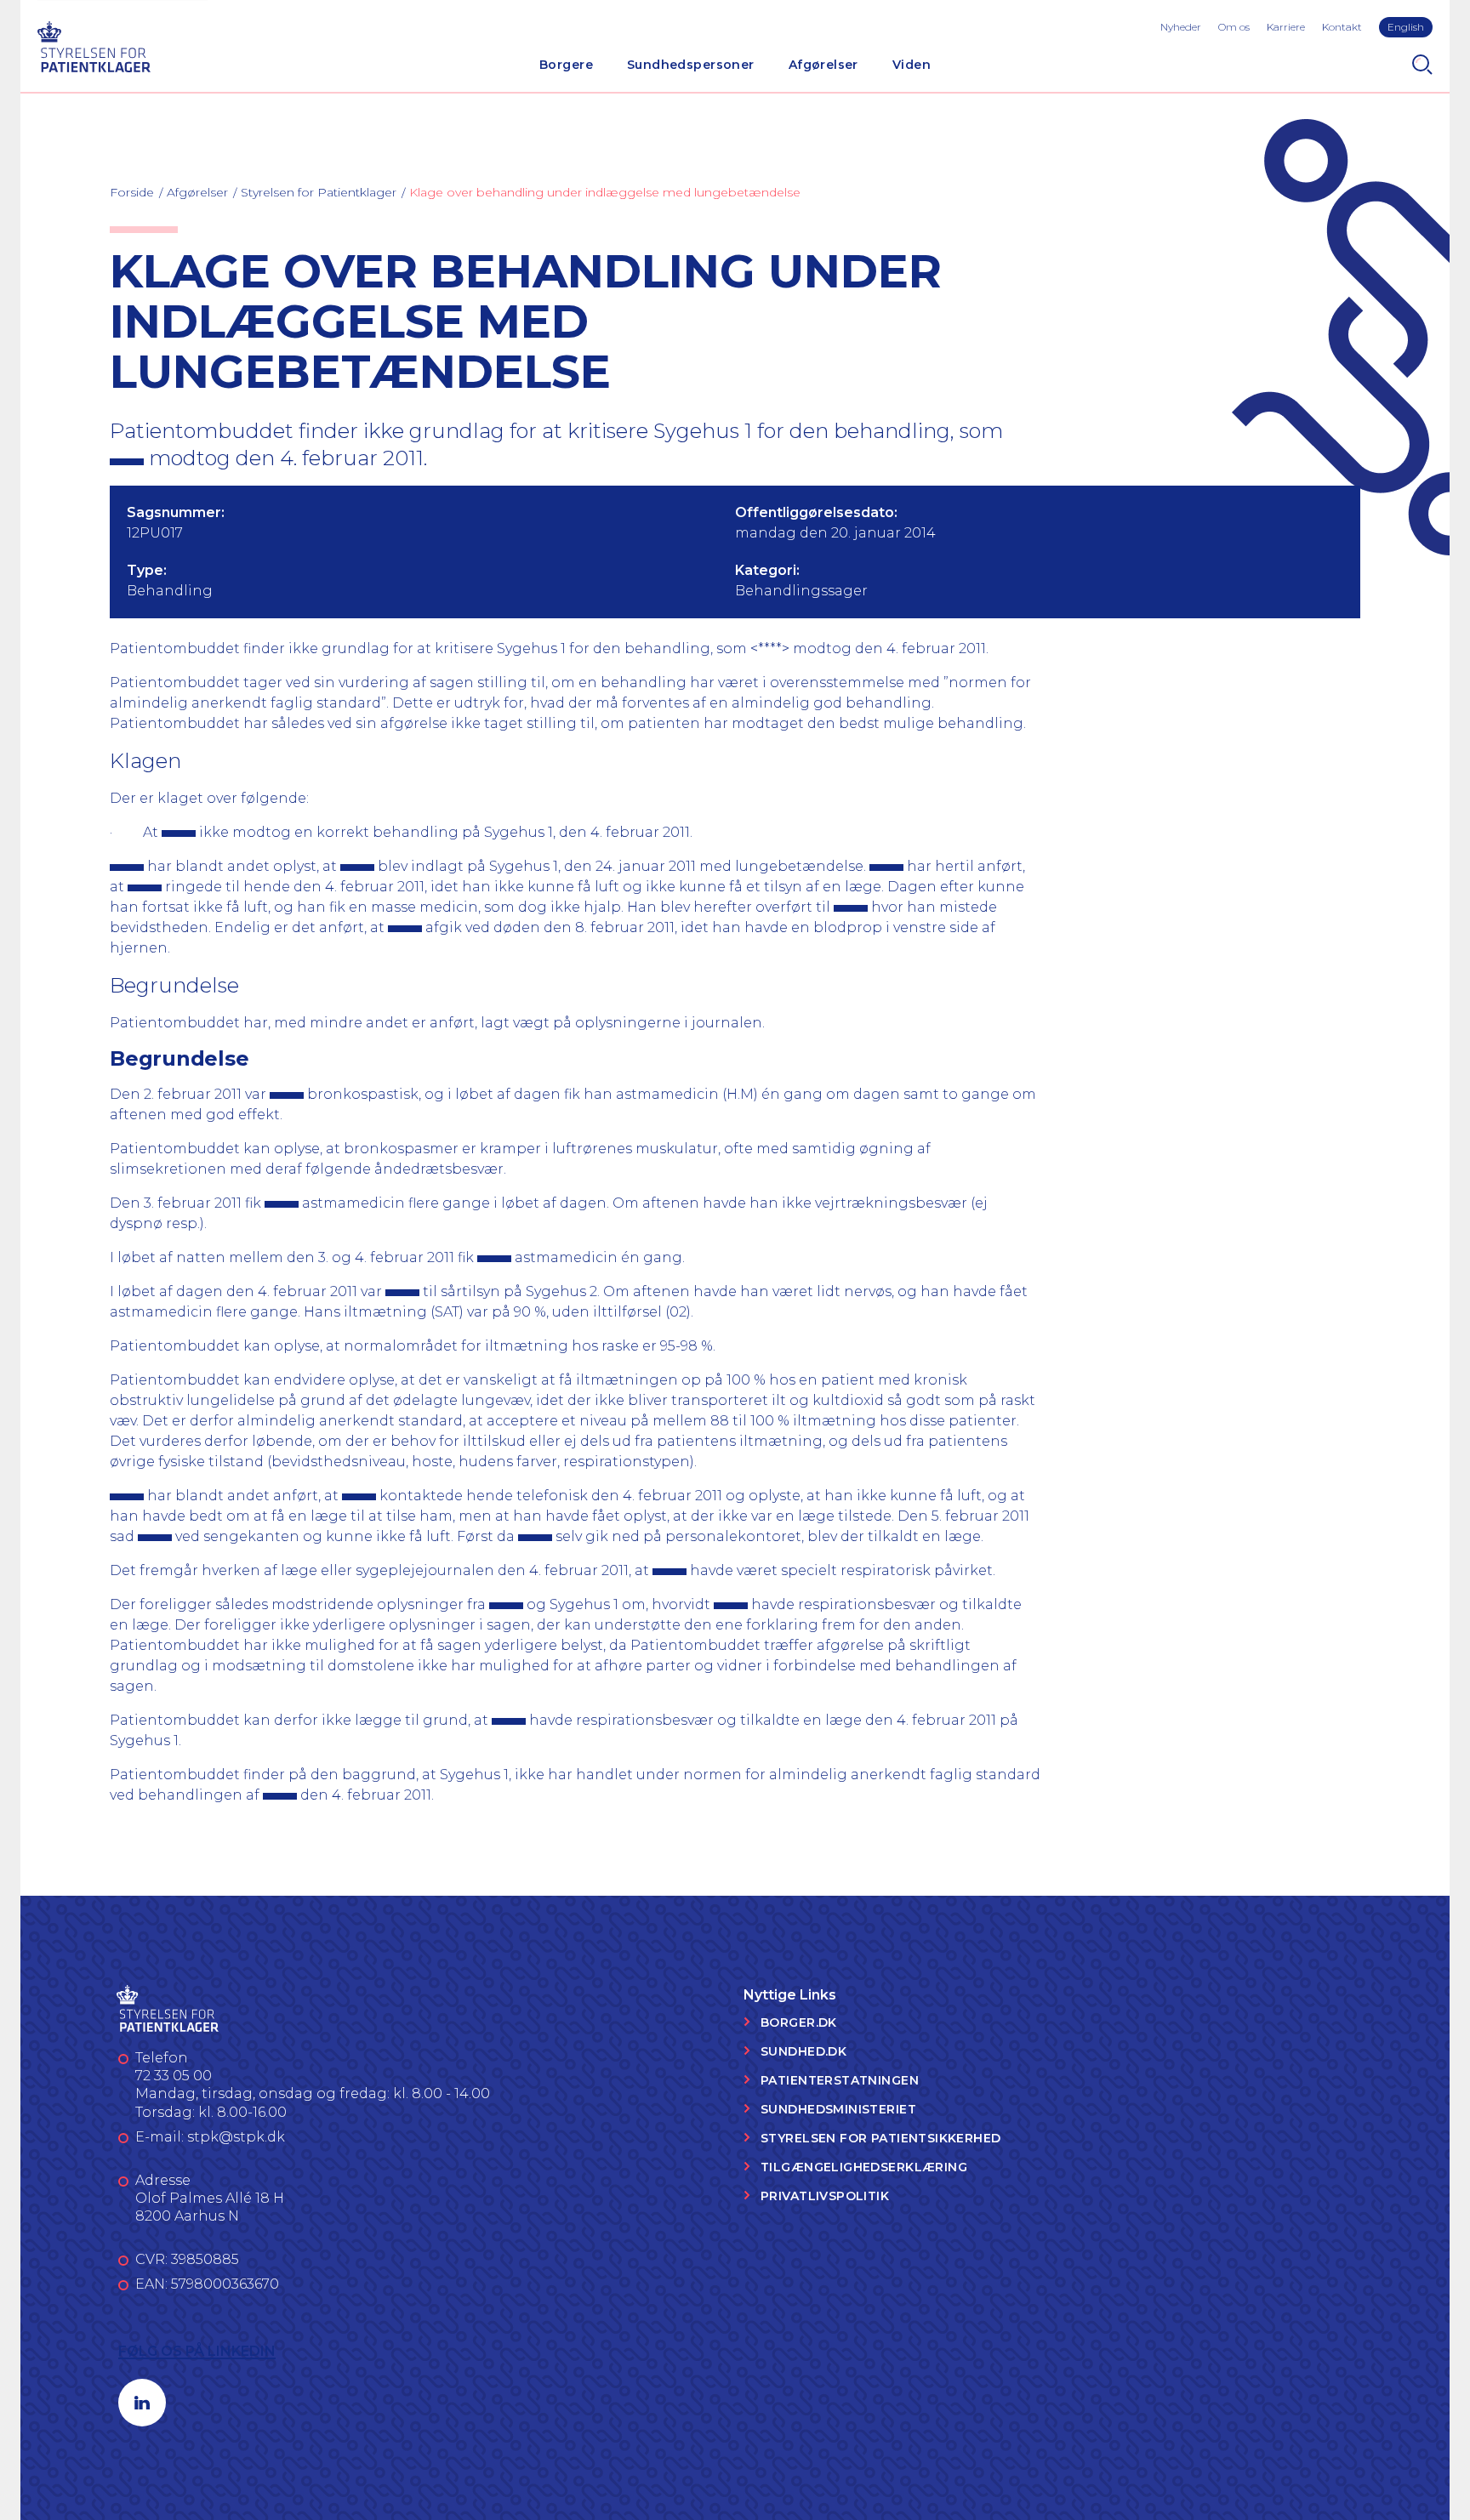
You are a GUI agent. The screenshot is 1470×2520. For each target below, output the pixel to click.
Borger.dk (799, 2022)
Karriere (1286, 27)
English (1406, 27)
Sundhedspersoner (691, 65)
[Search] (1422, 65)
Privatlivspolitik (825, 2196)
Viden (912, 65)
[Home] (94, 45)
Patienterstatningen (840, 2080)
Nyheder (1181, 27)
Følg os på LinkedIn (197, 2351)
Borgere (566, 65)
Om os (1234, 27)
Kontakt (1342, 27)
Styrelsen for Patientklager (319, 192)
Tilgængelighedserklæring (864, 2167)
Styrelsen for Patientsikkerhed (881, 2138)
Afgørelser (823, 65)
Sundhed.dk (803, 2051)
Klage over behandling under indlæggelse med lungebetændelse (605, 192)
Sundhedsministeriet (838, 2109)
